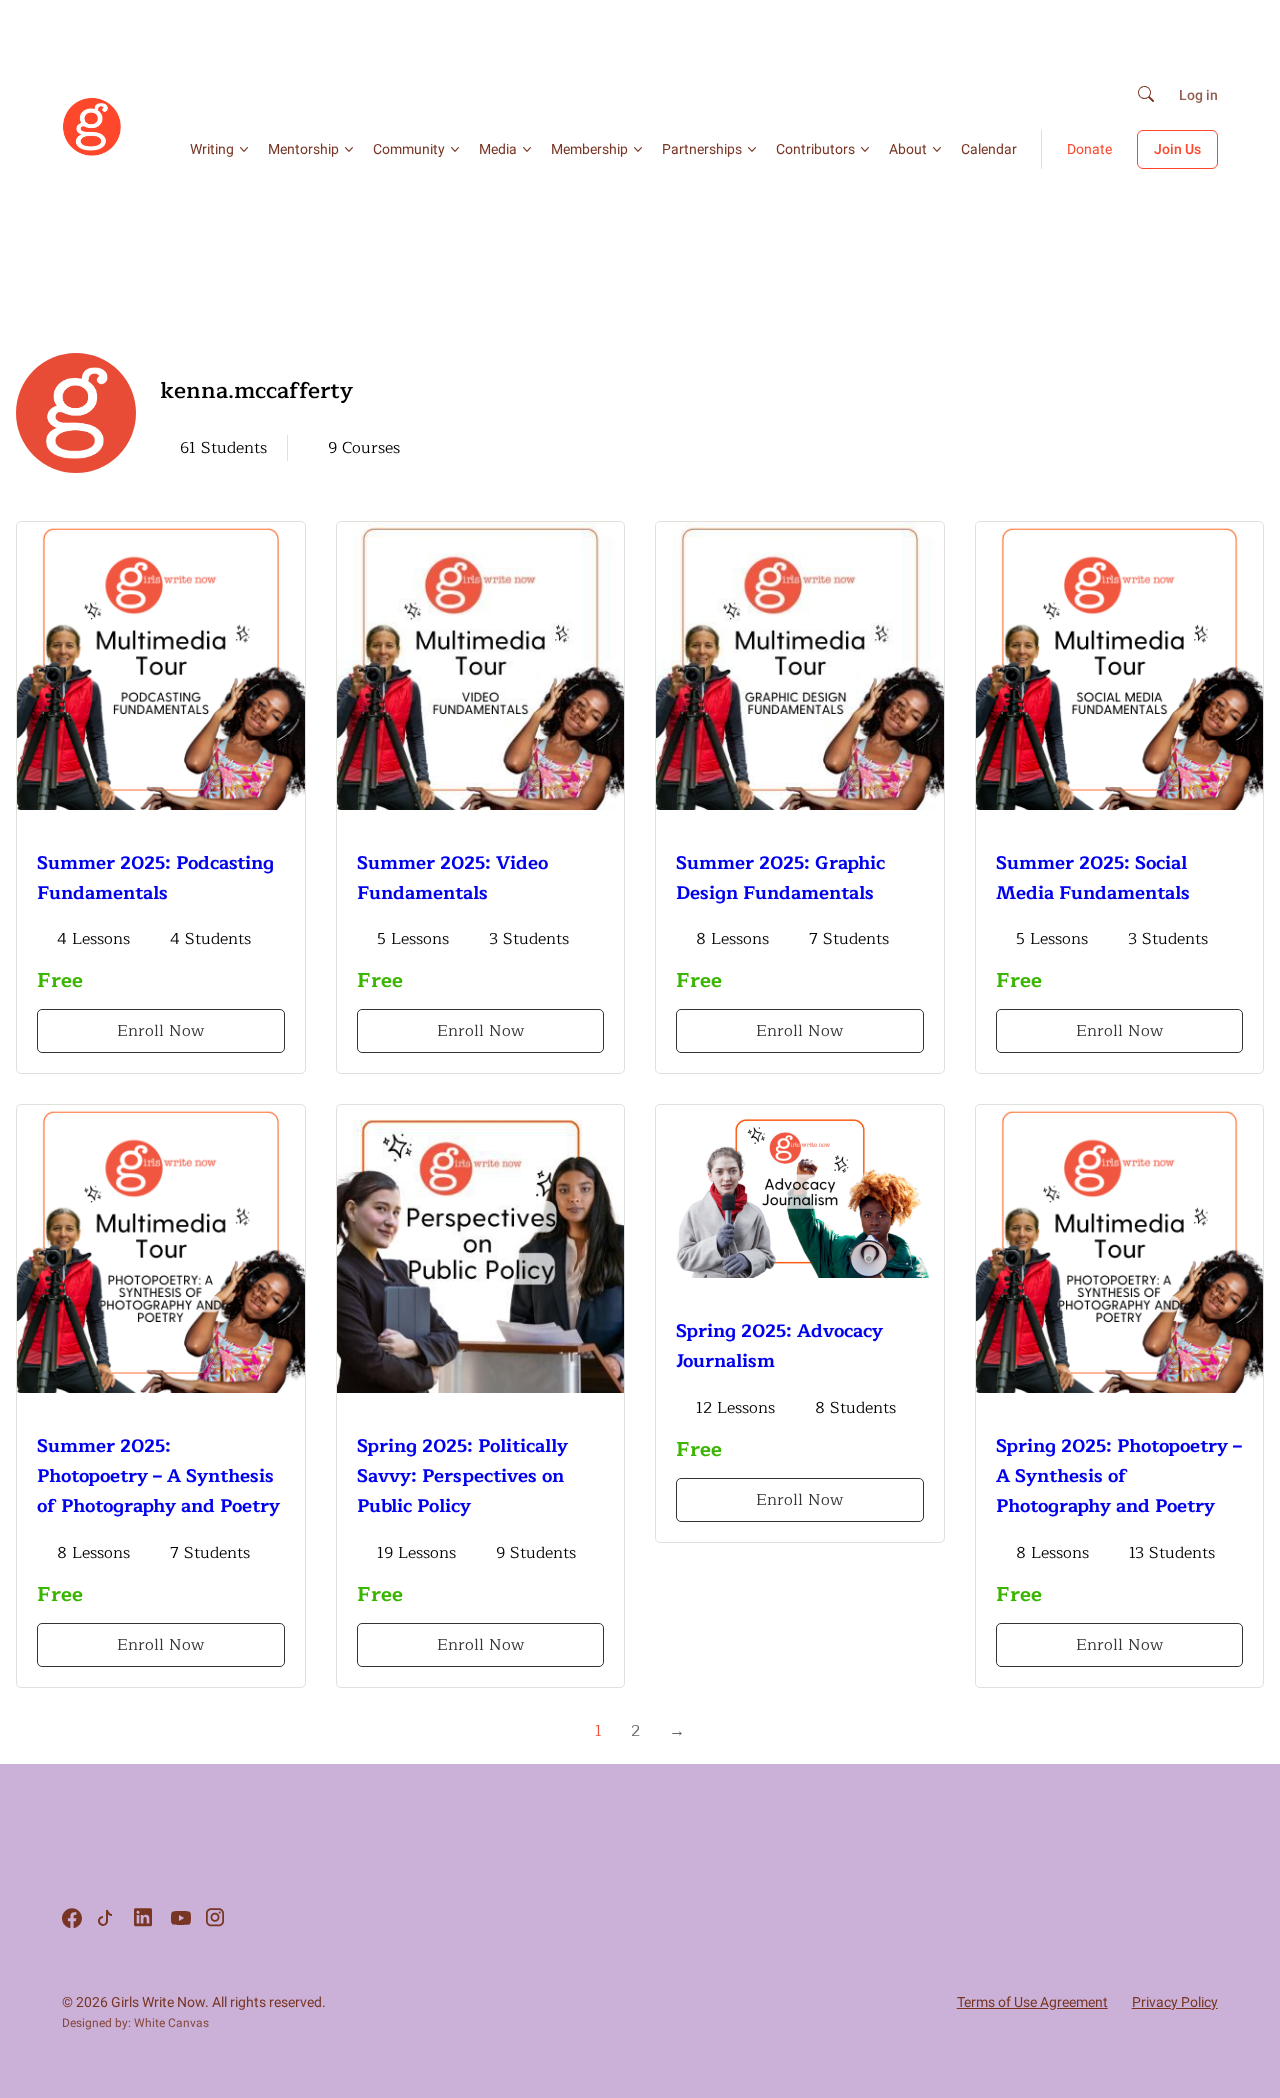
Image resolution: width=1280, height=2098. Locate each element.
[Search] (1146, 95)
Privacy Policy (1175, 2002)
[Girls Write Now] (92, 152)
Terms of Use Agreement (1032, 2002)
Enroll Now (160, 1031)
